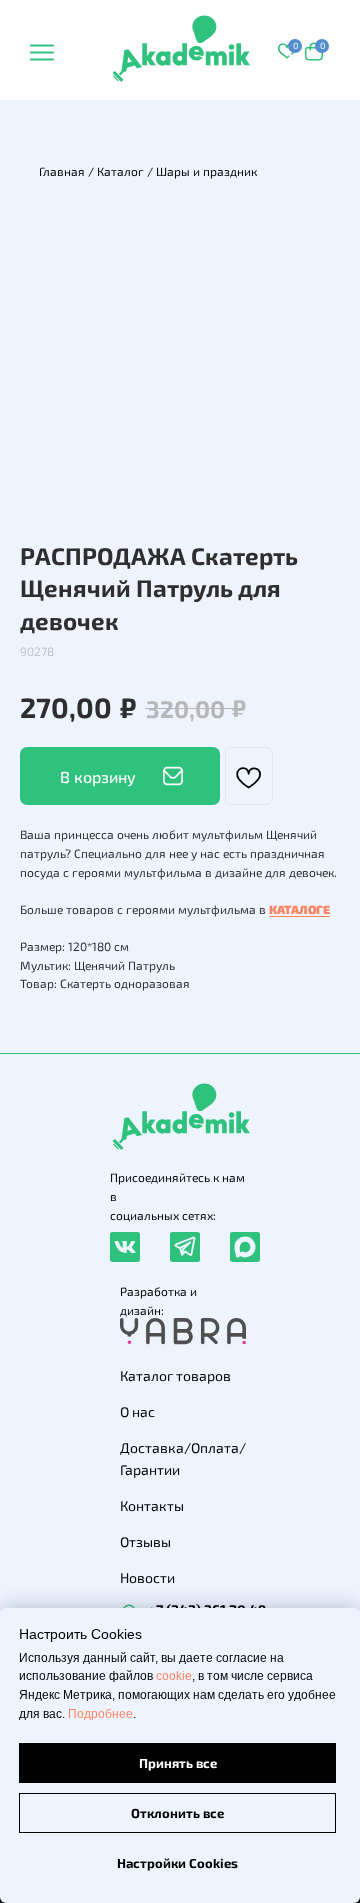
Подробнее (100, 1714)
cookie (174, 1676)
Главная (62, 171)
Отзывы (145, 1541)
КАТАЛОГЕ (299, 909)
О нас (137, 1411)
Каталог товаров (175, 1375)
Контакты (152, 1505)
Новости (147, 1577)
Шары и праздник (206, 171)
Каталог (120, 171)
